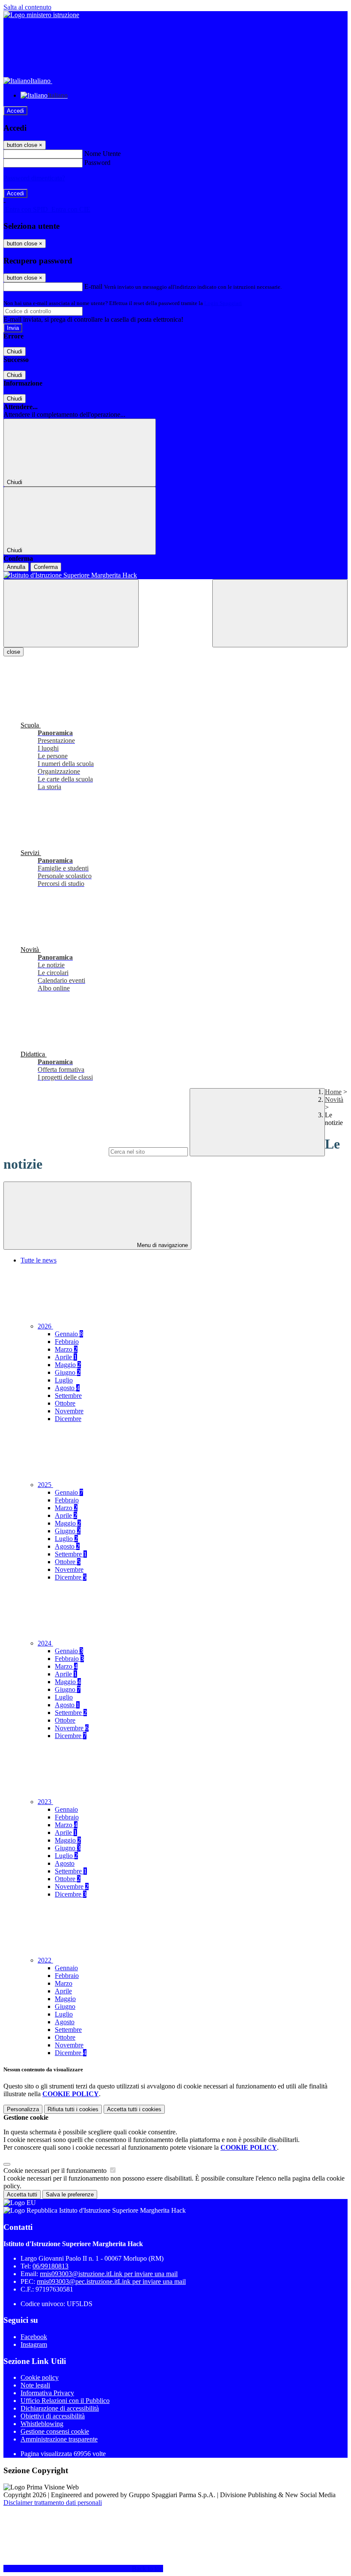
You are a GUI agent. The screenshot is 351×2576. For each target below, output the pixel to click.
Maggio (68, 1365)
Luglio (64, 1380)
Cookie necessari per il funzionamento (56, 2171)
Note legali (35, 2385)
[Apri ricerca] (280, 613)
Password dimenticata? (34, 178)
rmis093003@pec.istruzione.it (111, 2281)
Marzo (66, 1349)
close (13, 652)
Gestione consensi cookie (55, 2431)
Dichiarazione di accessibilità (60, 2408)
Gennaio (69, 1334)
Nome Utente (103, 154)
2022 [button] (45, 1960)
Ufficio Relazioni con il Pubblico (65, 2401)
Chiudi (15, 352)
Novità (334, 1100)
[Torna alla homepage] (175, 575)
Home (333, 1092)
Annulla (16, 567)
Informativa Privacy (47, 2393)
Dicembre (68, 1419)
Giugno (68, 1372)
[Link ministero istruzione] (41, 15)
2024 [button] (45, 1643)
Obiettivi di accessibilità (53, 2416)
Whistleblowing (42, 2424)
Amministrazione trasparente (59, 2439)
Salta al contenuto (27, 7)
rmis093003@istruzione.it (109, 2274)
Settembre (68, 1396)
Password (97, 163)
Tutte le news (39, 1260)
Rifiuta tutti (73, 2109)
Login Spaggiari (223, 303)
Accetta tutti (134, 2109)
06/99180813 (51, 2266)
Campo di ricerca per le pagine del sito (55, 1151)
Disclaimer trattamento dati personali (53, 2503)
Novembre (69, 1411)
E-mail (93, 286)
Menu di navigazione (162, 1245)
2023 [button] (45, 1802)
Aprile (66, 1357)
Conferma (46, 567)
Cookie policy (40, 2377)
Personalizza (23, 2109)
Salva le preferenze (70, 2195)
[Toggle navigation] (71, 613)
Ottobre (65, 1403)
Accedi (15, 111)
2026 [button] (45, 1326)
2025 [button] (45, 1485)
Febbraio (67, 1342)
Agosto (67, 1388)
